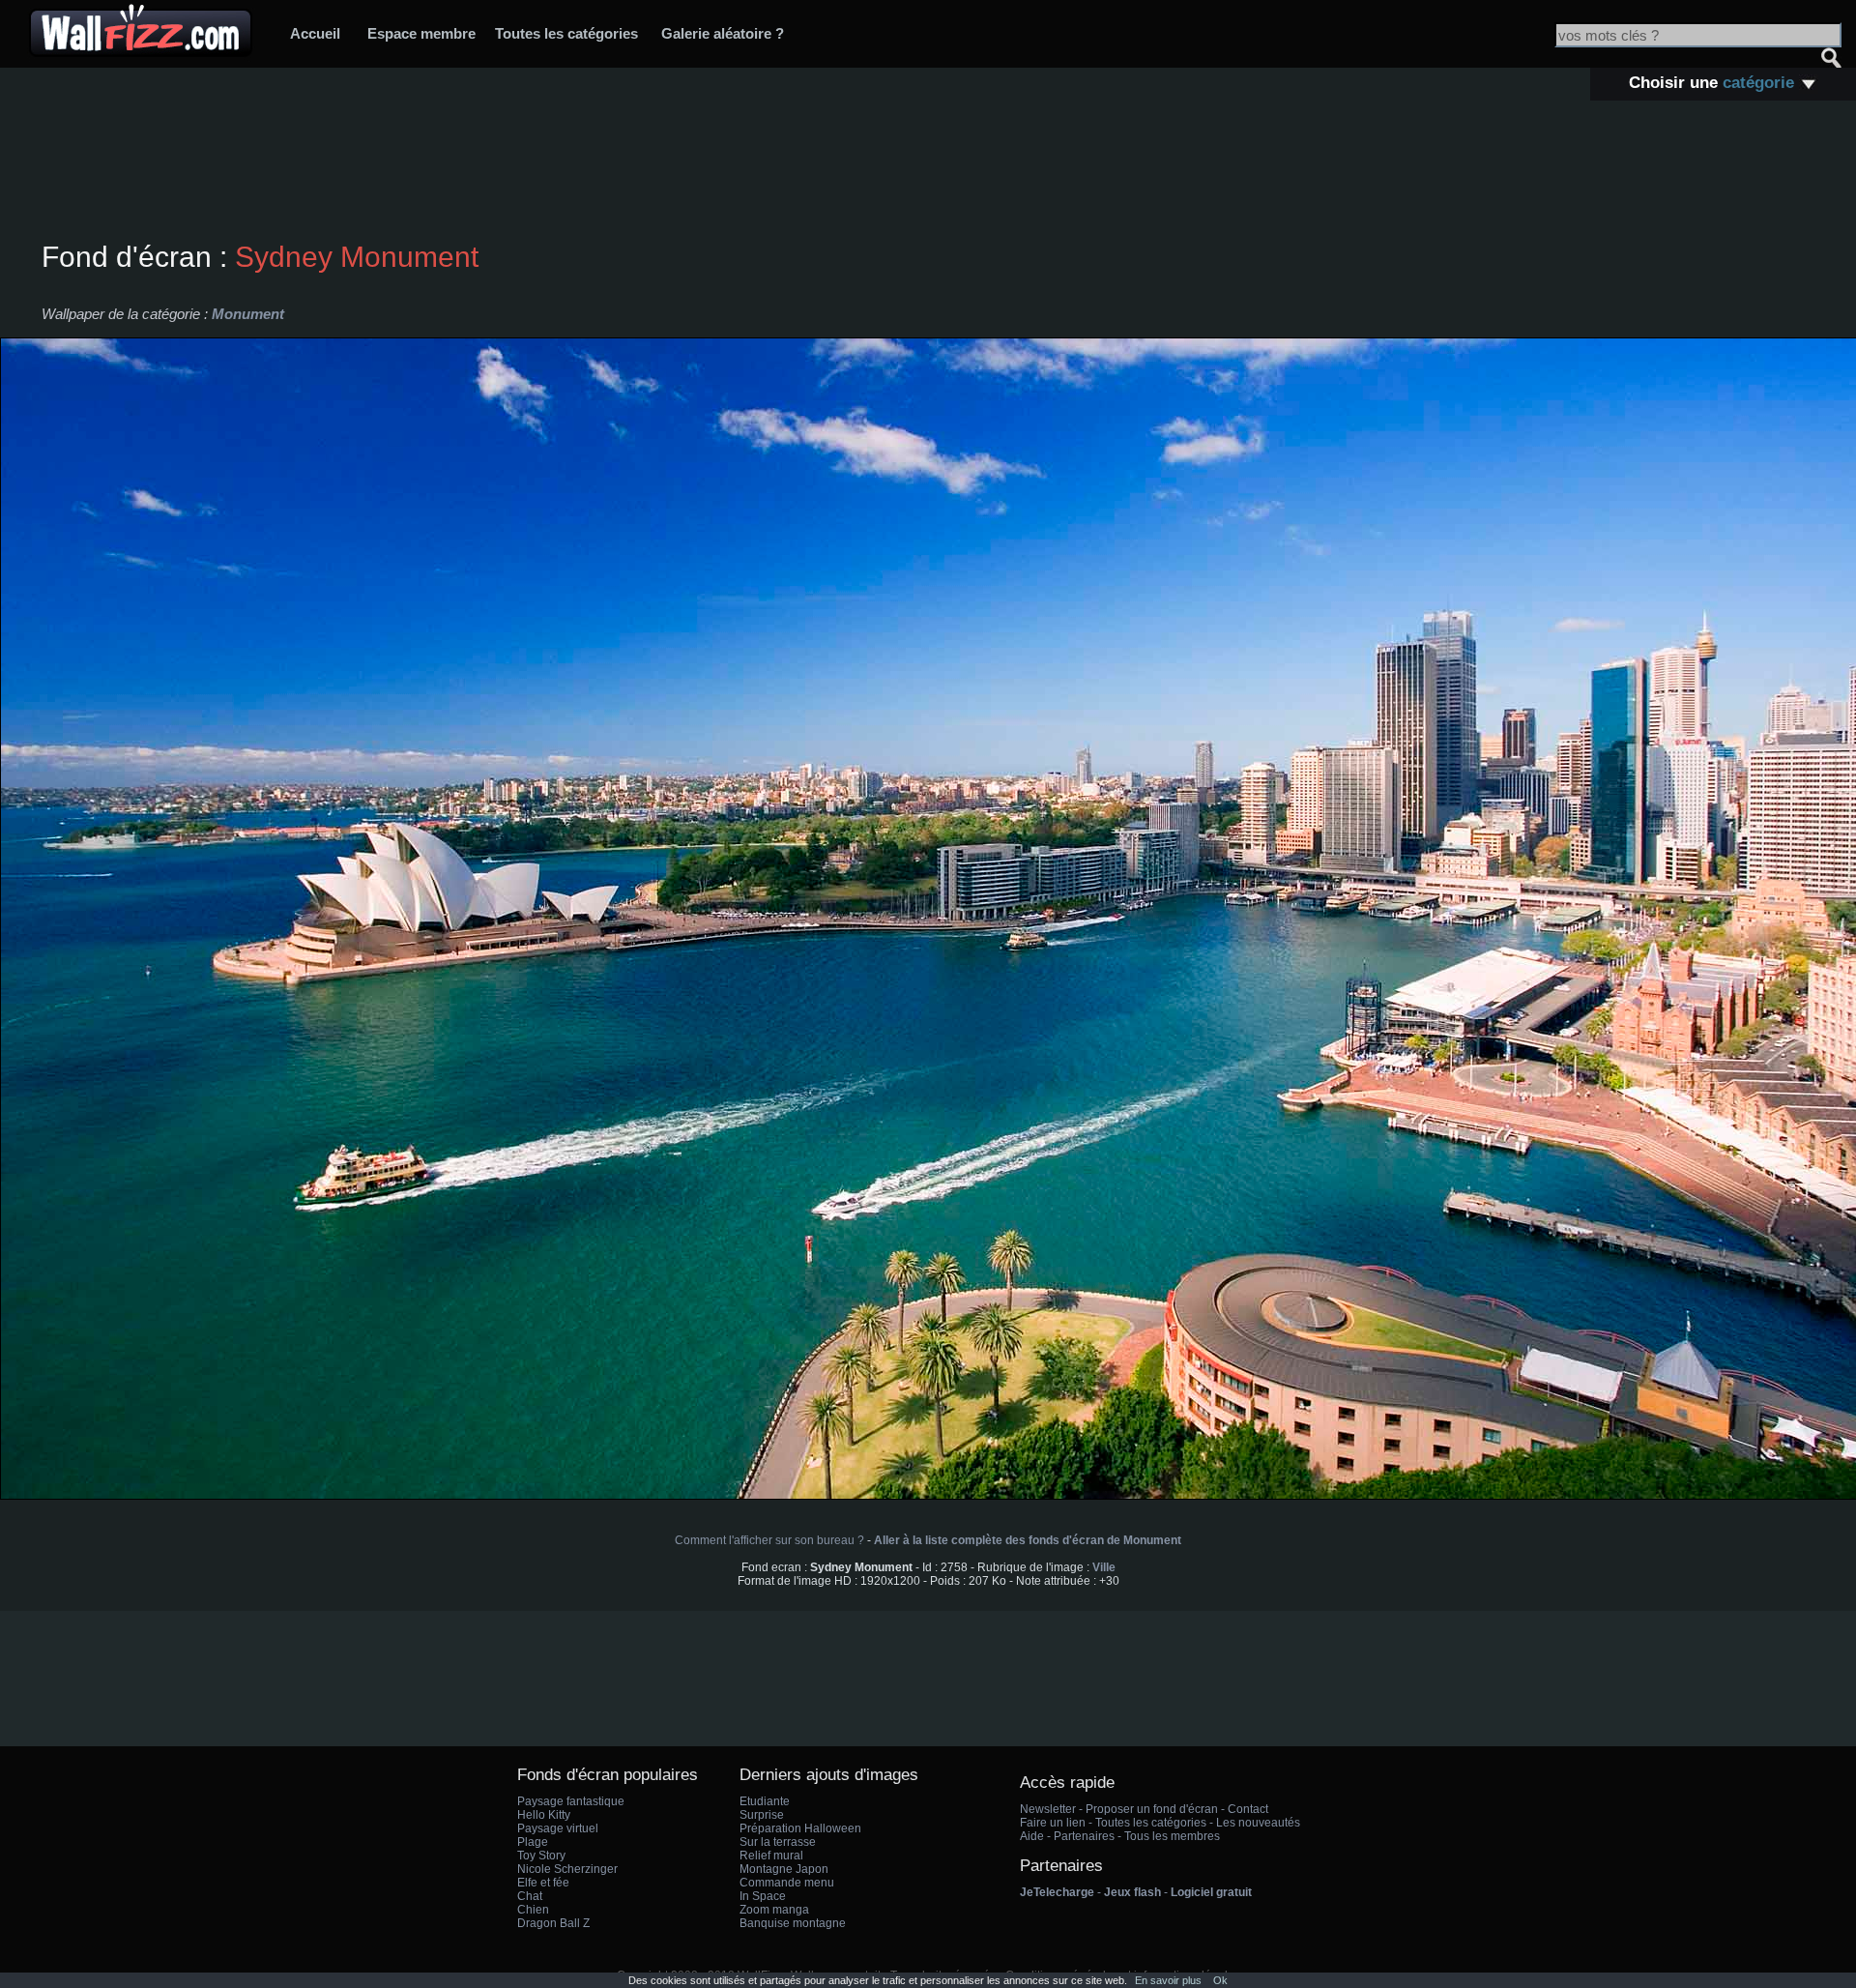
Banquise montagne (793, 1923)
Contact (1248, 1809)
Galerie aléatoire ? (723, 33)
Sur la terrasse (778, 1842)
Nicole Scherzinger (567, 1869)
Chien (533, 1910)
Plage (533, 1842)
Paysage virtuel (558, 1828)
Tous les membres (1172, 1836)
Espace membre (421, 33)
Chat (530, 1896)
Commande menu (787, 1883)
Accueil (315, 33)
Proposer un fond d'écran (1152, 1809)
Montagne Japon (784, 1869)
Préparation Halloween (800, 1828)
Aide (1032, 1836)
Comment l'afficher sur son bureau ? (769, 1540)
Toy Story (541, 1856)
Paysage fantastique (571, 1801)
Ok (1220, 1980)
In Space (763, 1896)
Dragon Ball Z (553, 1923)
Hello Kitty (544, 1815)
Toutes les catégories (566, 33)
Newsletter (1048, 1809)
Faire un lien (1053, 1823)
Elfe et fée (543, 1883)
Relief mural (771, 1856)
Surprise (762, 1815)
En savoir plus (1168, 1980)
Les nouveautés (1258, 1823)
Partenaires (1084, 1836)
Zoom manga (774, 1910)
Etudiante (765, 1801)
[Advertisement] (928, 173)
